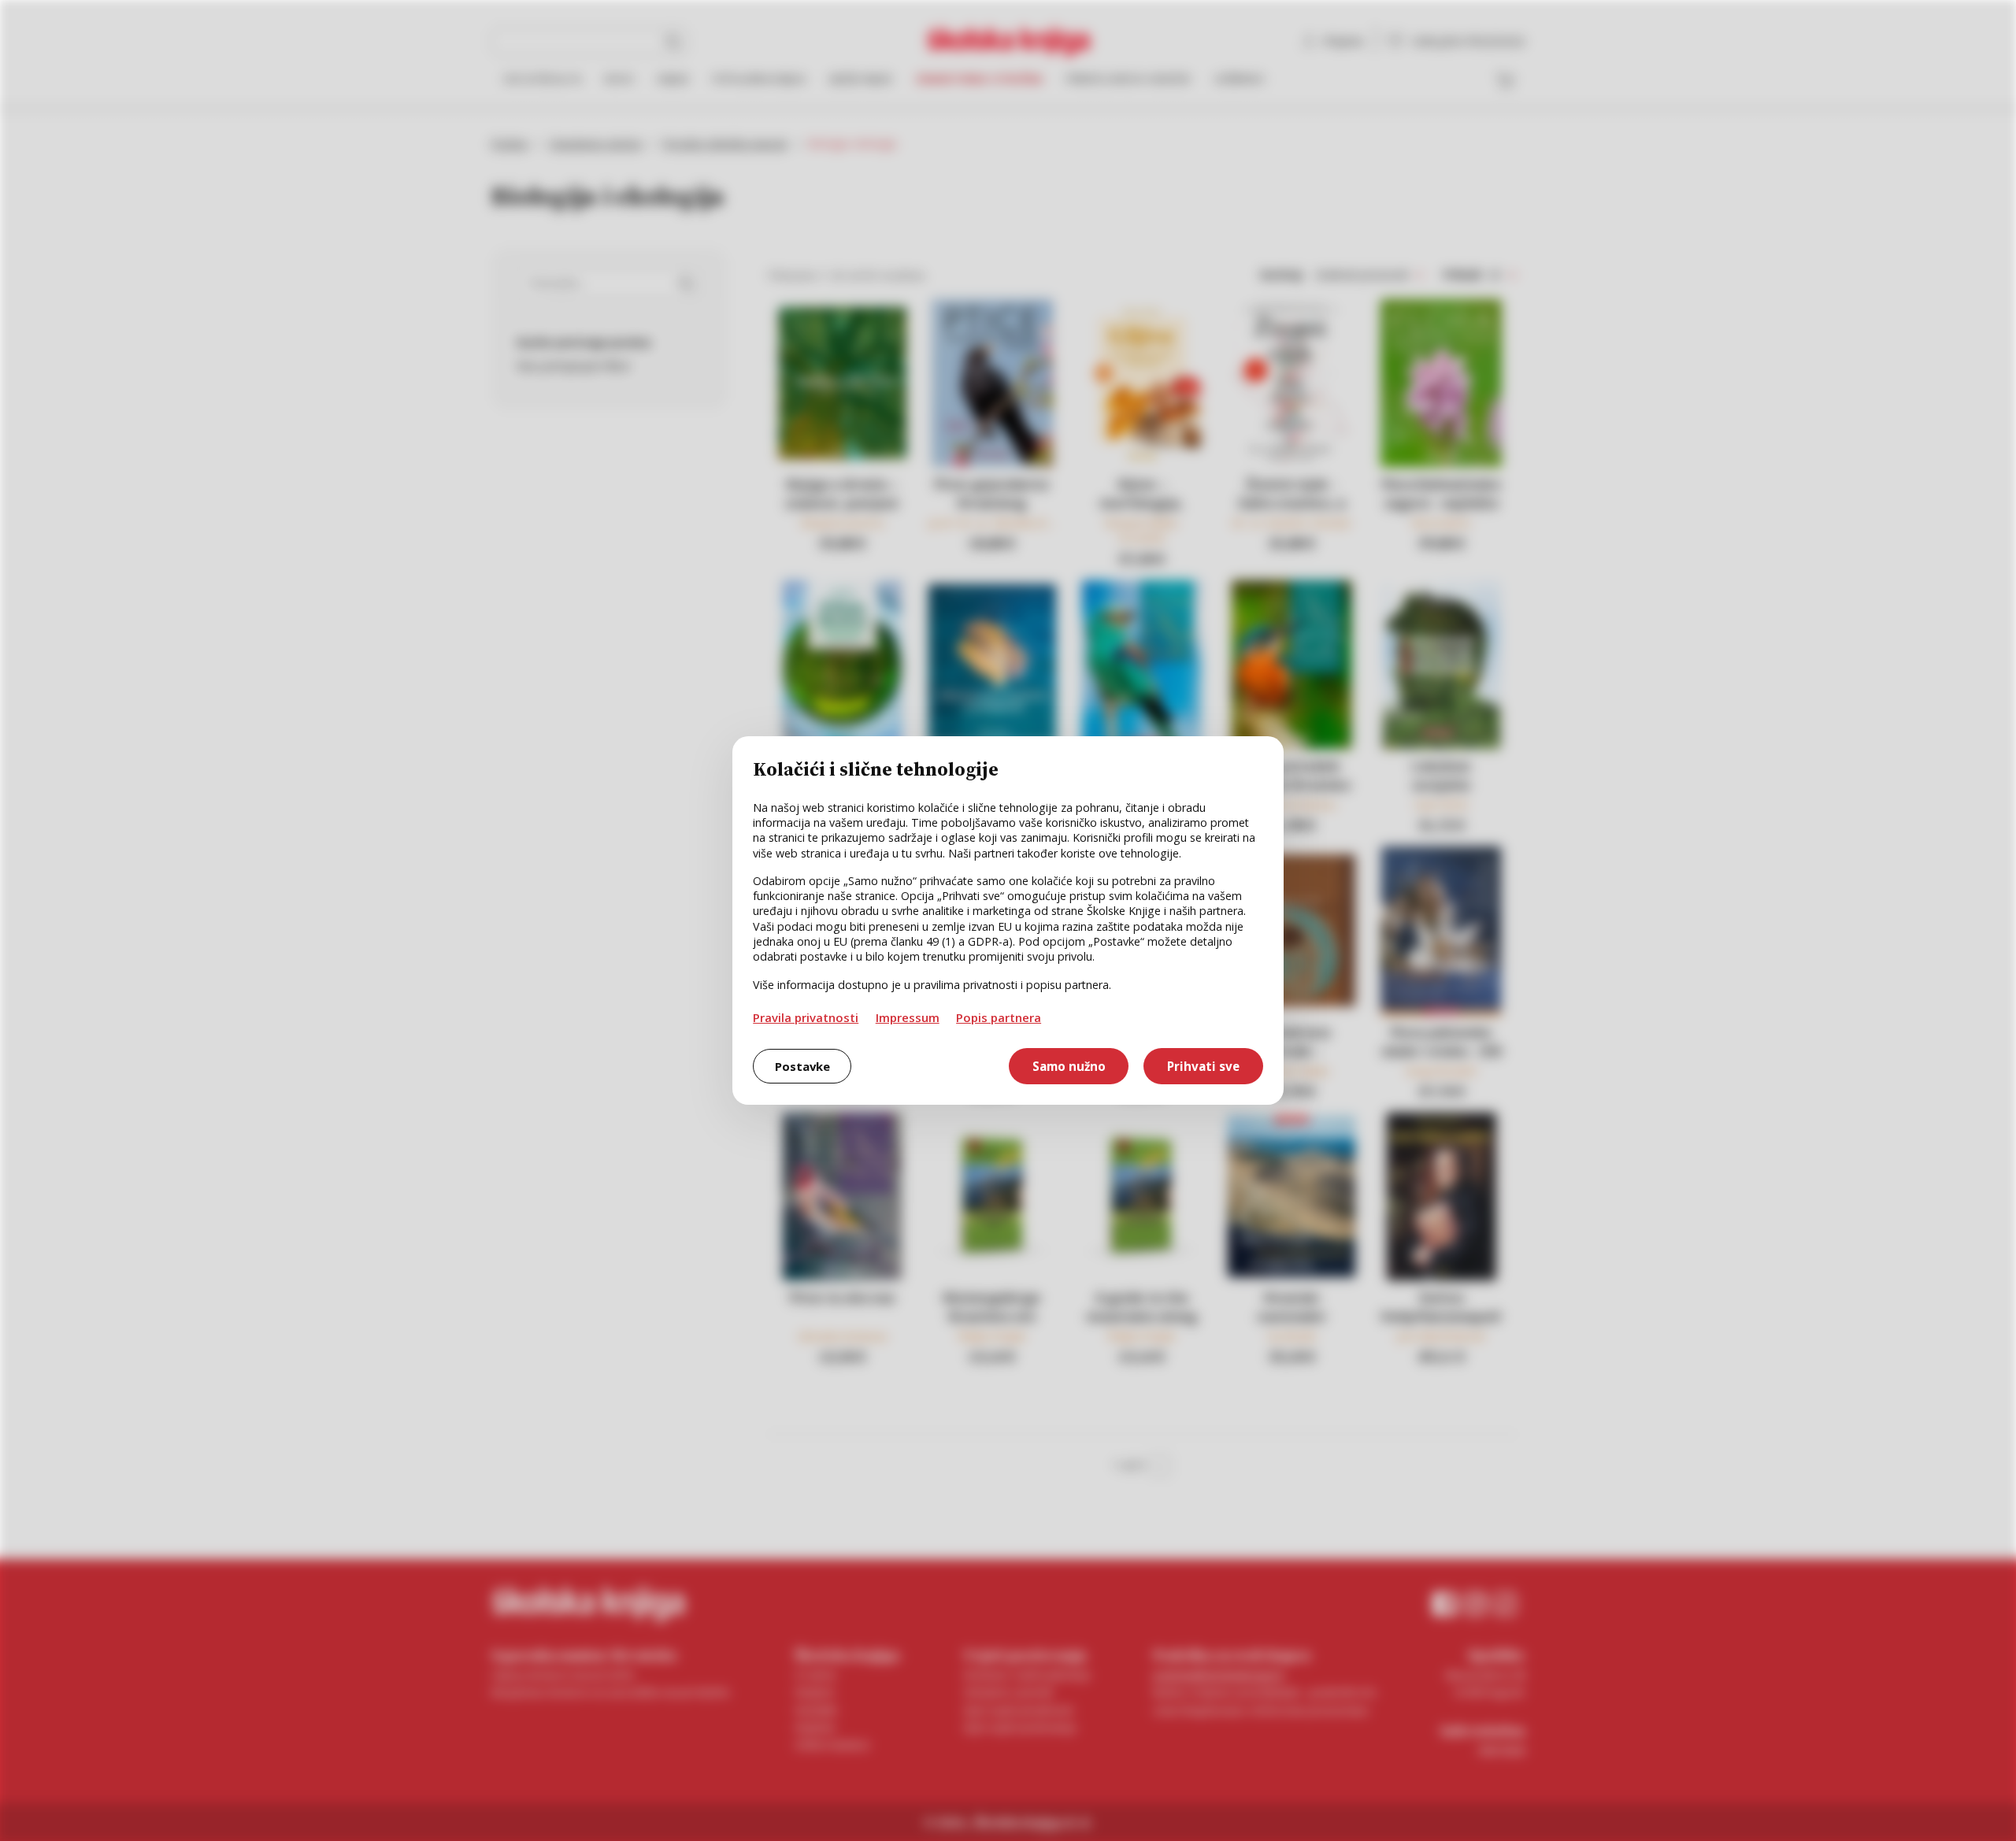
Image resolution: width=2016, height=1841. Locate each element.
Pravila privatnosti (806, 1017)
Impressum (908, 1017)
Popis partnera (999, 1017)
